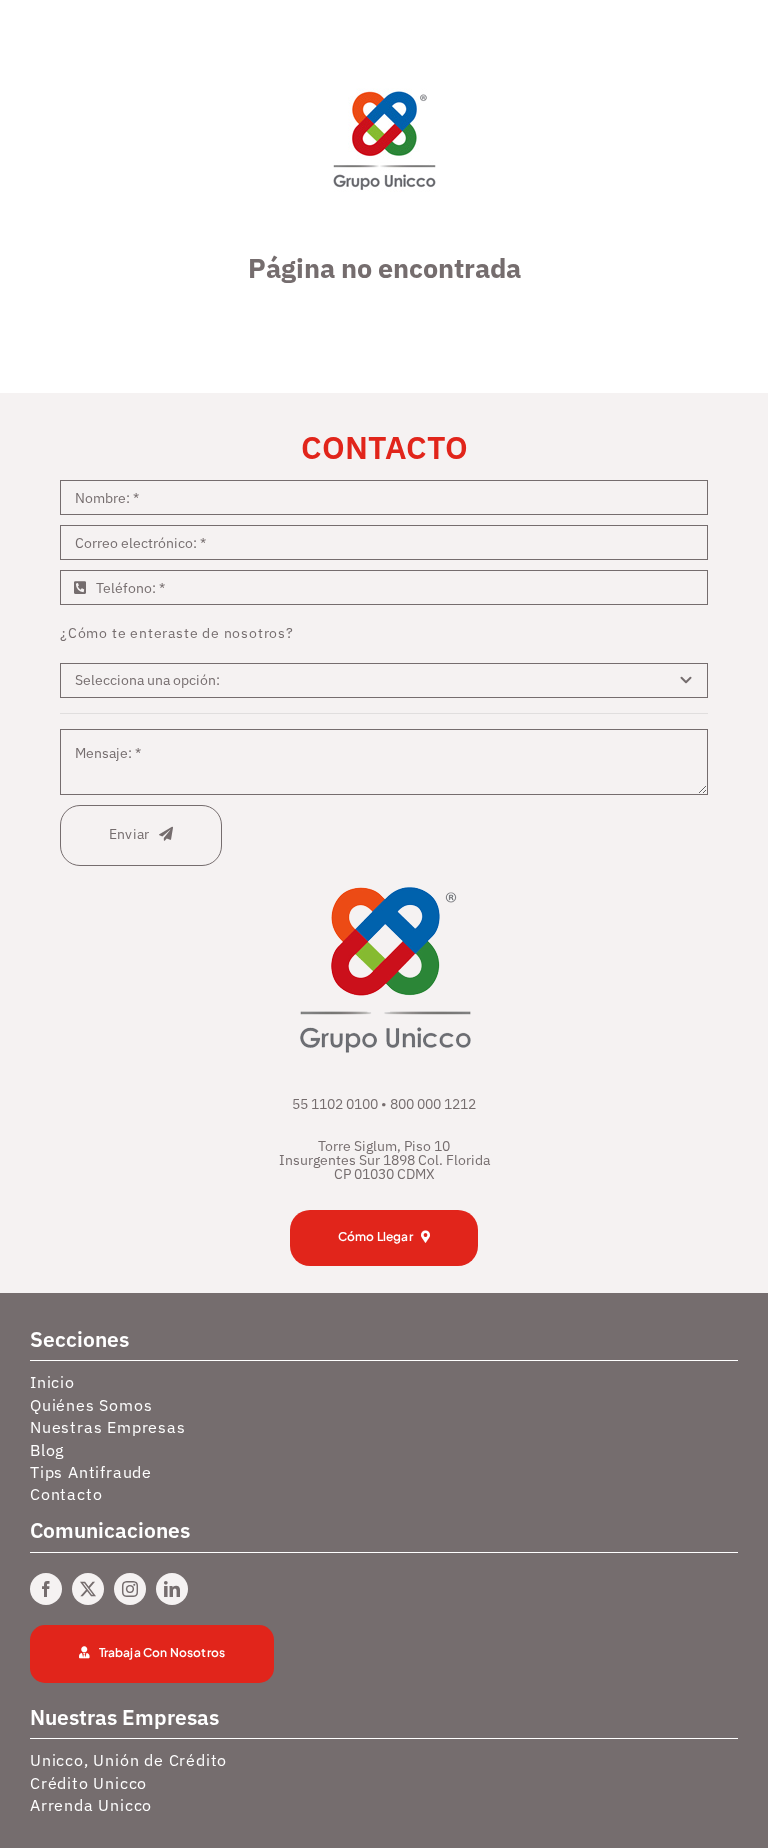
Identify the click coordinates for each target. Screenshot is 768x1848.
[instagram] (130, 1589)
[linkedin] (172, 1589)
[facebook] (46, 1589)
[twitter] (88, 1589)
